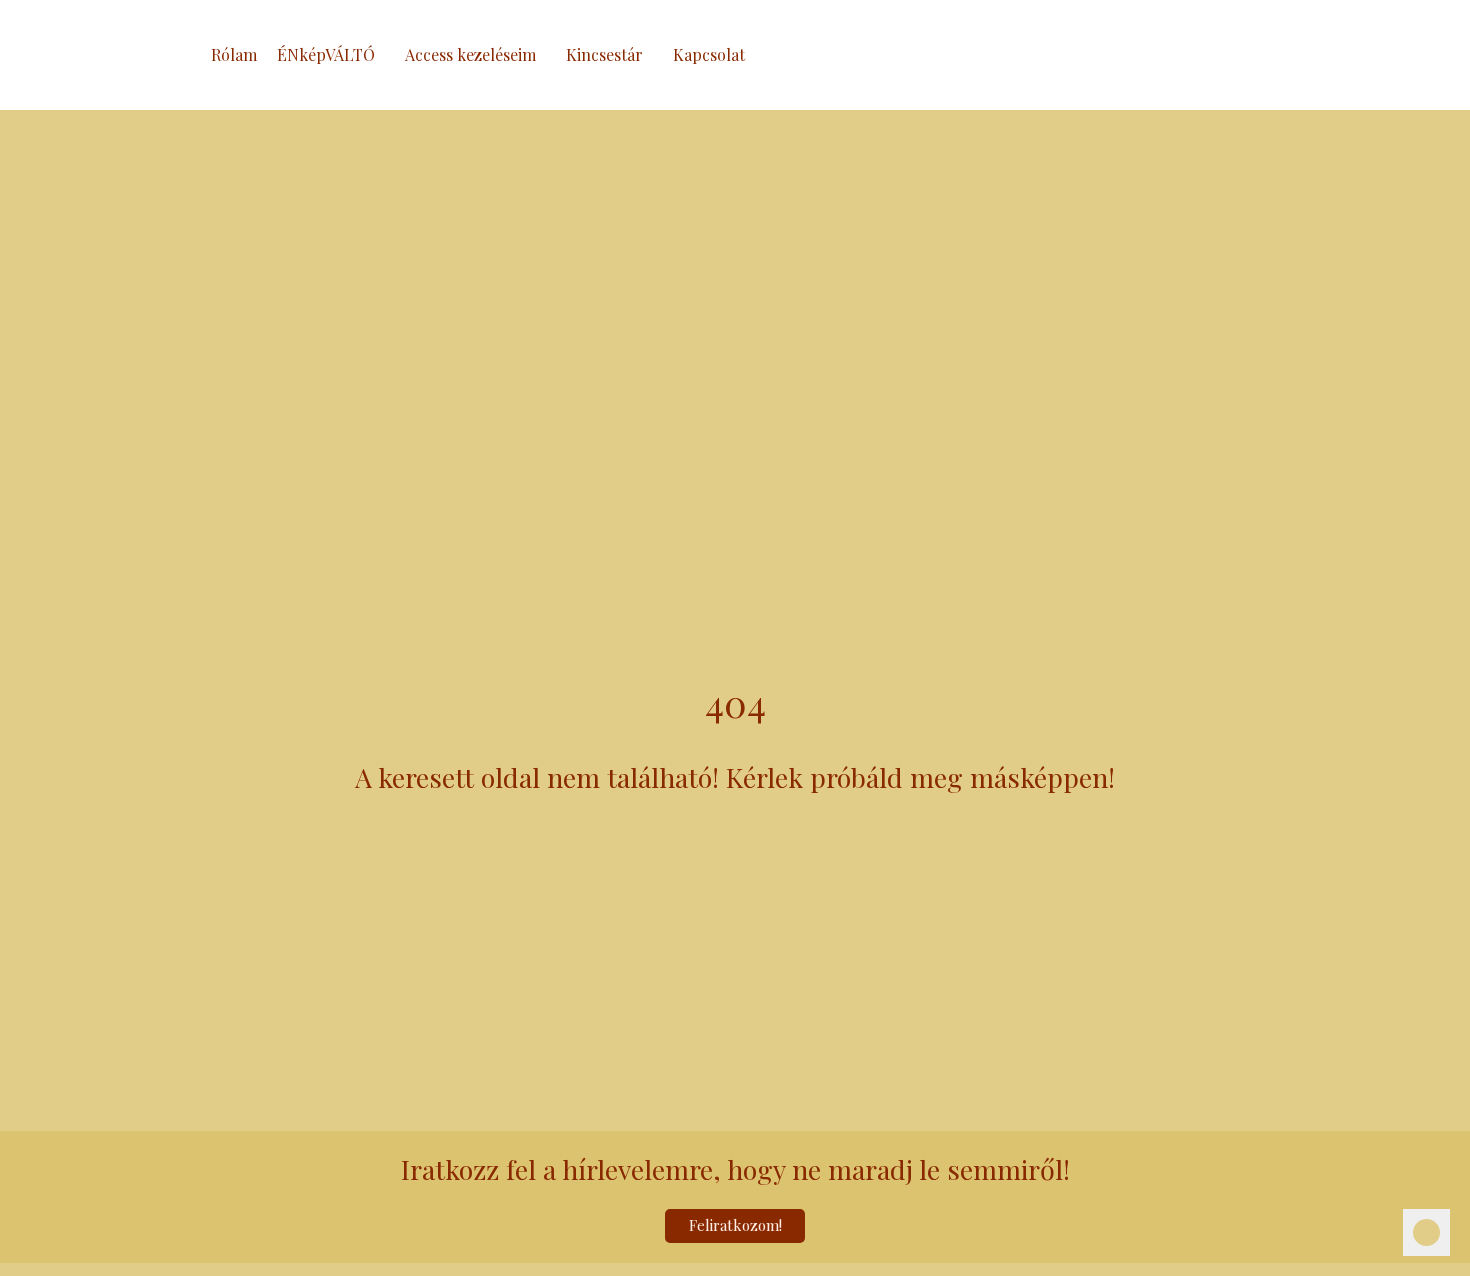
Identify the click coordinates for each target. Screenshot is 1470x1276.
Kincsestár (604, 54)
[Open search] (1280, 55)
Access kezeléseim (470, 54)
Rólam (234, 54)
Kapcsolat (709, 54)
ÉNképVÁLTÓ (326, 54)
